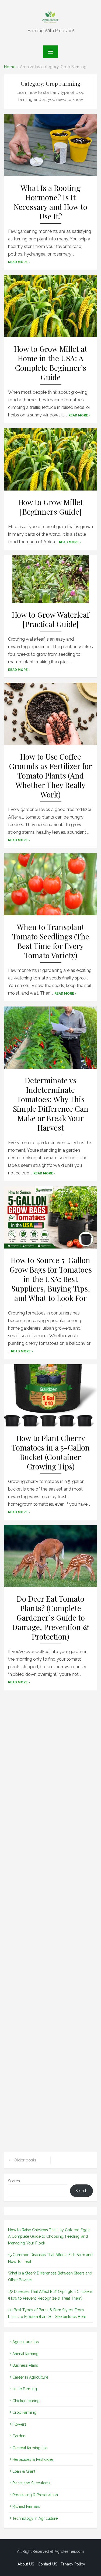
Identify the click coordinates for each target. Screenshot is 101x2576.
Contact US (47, 2564)
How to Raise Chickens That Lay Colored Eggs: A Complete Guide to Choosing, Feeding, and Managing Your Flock (49, 2236)
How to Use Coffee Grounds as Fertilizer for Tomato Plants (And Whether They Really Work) (50, 776)
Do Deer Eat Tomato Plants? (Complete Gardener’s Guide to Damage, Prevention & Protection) (51, 1618)
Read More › (19, 262)
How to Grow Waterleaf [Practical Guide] (50, 619)
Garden (19, 2436)
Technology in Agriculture (35, 2518)
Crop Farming (24, 2412)
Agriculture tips (26, 2342)
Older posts (25, 2160)
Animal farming (25, 2354)
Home (10, 67)
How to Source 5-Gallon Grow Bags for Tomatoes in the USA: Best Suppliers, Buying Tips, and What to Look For (51, 1279)
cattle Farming (25, 2389)
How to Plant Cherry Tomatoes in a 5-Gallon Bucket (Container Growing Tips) (51, 1452)
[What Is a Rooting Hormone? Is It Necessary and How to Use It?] (50, 145)
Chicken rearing (26, 2401)
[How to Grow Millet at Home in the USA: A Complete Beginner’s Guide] (50, 306)
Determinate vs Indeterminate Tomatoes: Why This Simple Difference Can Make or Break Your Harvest (51, 1104)
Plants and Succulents (31, 2483)
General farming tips (30, 2448)
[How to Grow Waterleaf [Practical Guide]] (50, 579)
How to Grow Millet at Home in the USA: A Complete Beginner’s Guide (51, 363)
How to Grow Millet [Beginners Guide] (50, 507)
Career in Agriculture (30, 2377)
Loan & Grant (24, 2471)
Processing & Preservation (35, 2495)
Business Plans (25, 2365)
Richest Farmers (26, 2507)
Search (14, 2181)
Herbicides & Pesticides (33, 2459)
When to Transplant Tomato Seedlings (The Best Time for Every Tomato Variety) (51, 941)
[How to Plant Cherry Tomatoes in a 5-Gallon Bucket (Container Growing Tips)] (50, 1395)
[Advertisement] (50, 1923)
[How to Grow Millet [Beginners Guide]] (50, 459)
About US (26, 2564)
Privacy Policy (73, 2564)
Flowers (19, 2424)
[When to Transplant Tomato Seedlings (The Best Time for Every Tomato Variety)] (50, 884)
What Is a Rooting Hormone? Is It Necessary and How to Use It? (50, 202)
